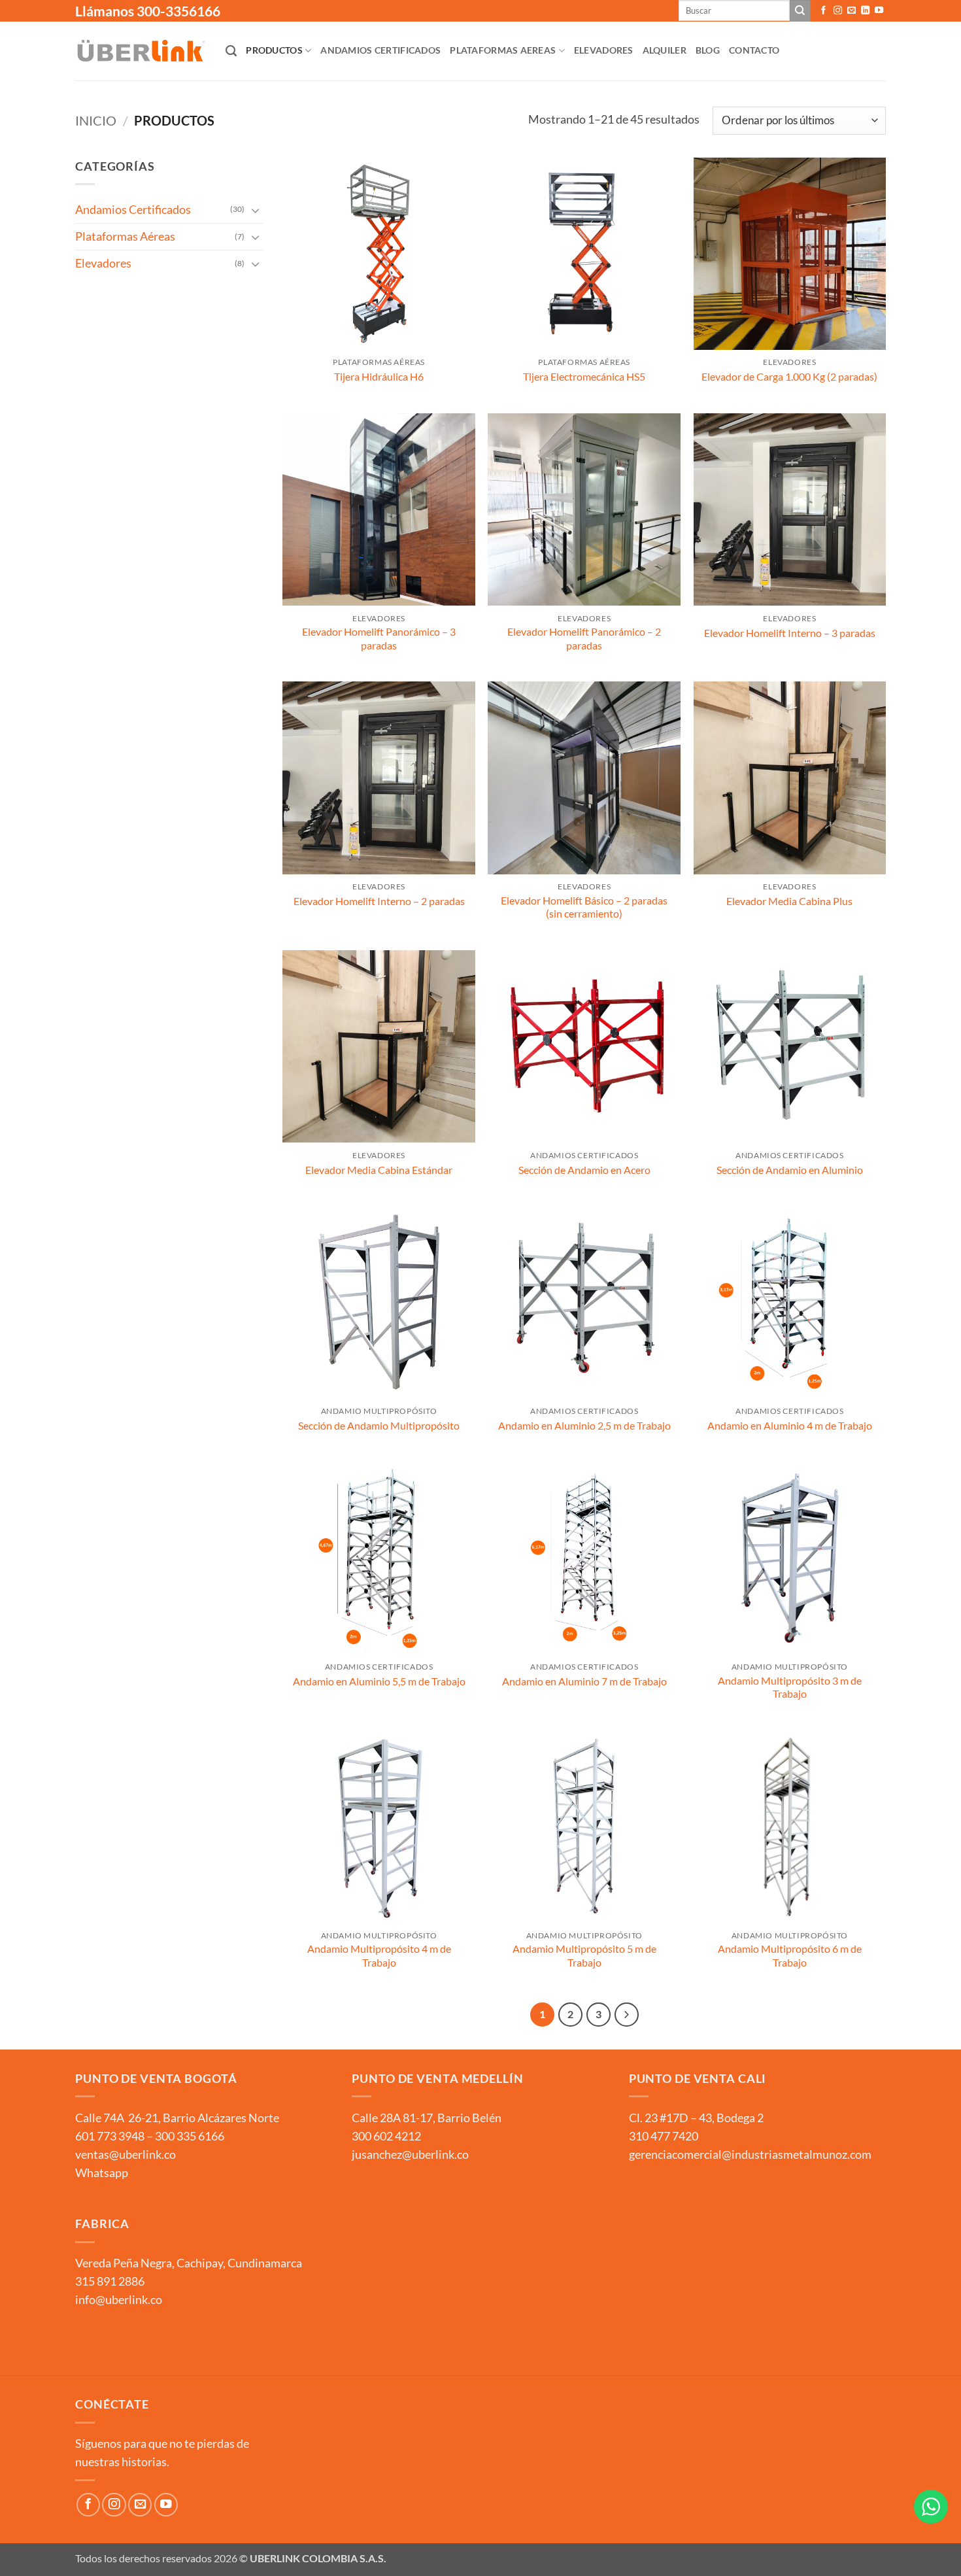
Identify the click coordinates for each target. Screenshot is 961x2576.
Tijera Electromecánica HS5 (584, 376)
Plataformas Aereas (503, 50)
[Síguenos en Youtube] (879, 11)
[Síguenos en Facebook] (823, 11)
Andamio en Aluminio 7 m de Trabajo (584, 1681)
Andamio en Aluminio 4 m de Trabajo (790, 1425)
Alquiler (665, 50)
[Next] (627, 2015)
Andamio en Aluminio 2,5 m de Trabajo (584, 1425)
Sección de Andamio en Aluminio (790, 1170)
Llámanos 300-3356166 (148, 11)
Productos (274, 50)
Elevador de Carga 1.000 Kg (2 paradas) (789, 376)
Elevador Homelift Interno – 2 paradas (379, 901)
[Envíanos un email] (851, 11)
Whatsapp (102, 2173)
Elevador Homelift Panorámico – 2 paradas (584, 638)
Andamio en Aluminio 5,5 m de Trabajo (379, 1681)
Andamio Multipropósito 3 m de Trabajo (790, 1687)
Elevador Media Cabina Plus (789, 901)
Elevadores (604, 50)
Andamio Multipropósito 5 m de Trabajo (584, 1955)
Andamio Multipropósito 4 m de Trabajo (379, 1955)
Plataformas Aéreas (125, 236)
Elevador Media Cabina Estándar (379, 1170)
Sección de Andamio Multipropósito (379, 1425)
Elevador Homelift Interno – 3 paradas (790, 633)
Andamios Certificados (380, 50)
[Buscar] (231, 51)
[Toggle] (256, 210)
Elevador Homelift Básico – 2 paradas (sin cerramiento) (584, 907)
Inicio (96, 120)
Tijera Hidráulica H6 (379, 376)
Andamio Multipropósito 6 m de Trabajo (790, 1955)
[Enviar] (801, 11)
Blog (708, 50)
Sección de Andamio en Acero (584, 1170)
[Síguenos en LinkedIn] (865, 11)
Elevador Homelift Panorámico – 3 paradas (379, 638)
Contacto (754, 50)
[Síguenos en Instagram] (838, 11)
